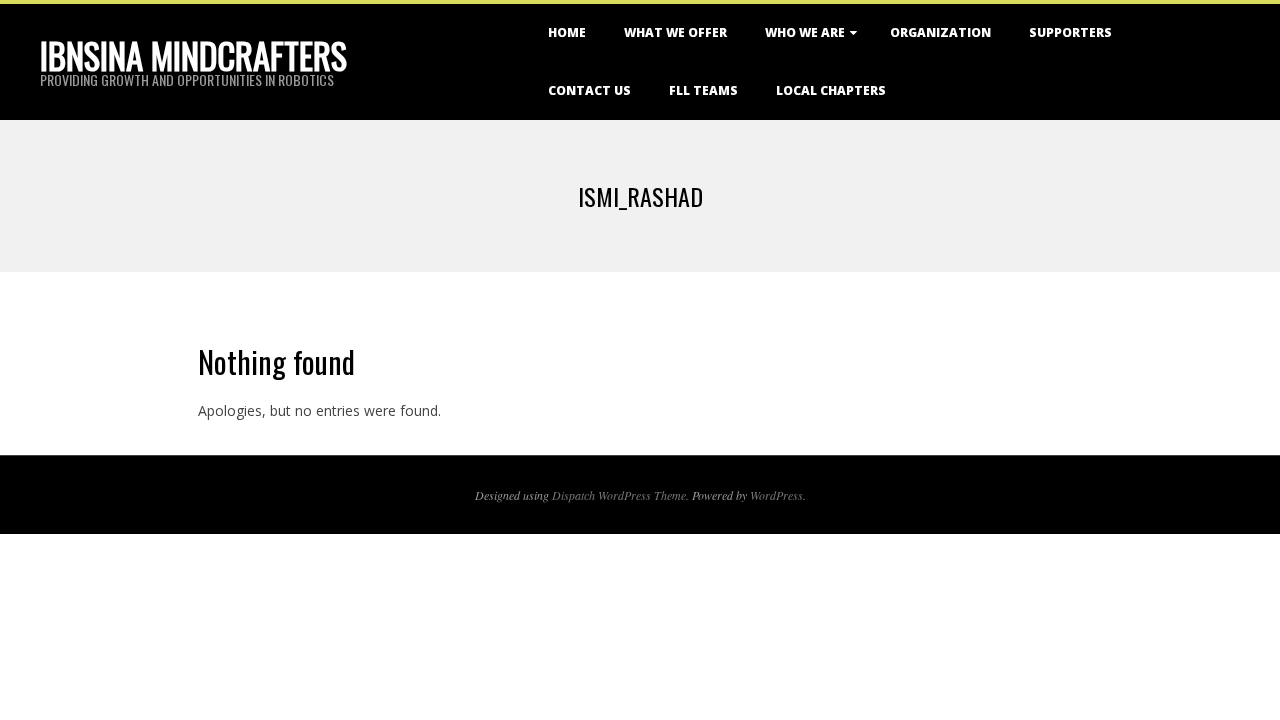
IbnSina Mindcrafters (193, 55)
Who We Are (805, 32)
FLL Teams (703, 90)
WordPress (776, 495)
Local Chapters (831, 90)
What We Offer (675, 32)
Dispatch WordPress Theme (619, 495)
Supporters (1070, 32)
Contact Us (589, 90)
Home (567, 32)
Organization (940, 32)
